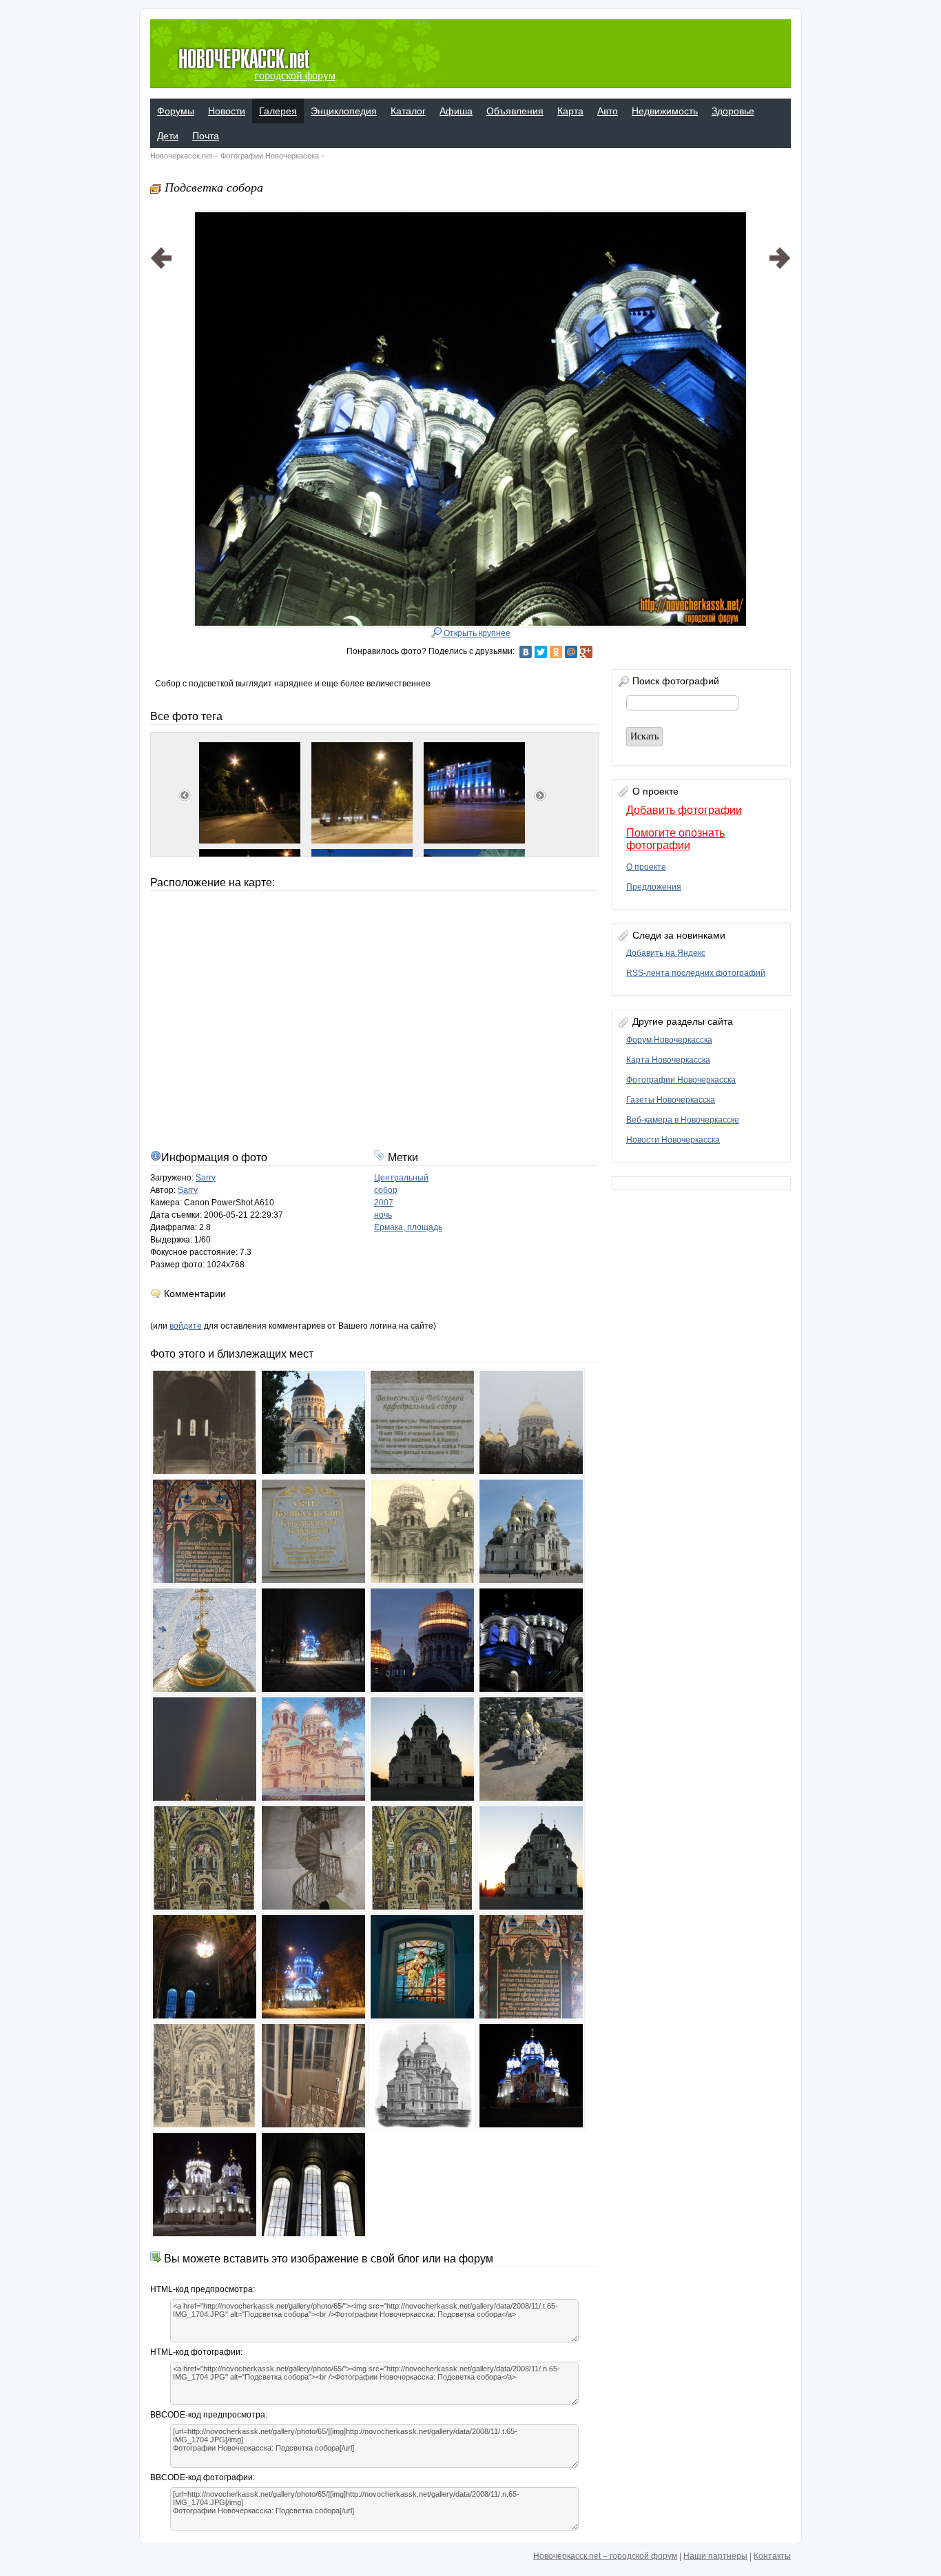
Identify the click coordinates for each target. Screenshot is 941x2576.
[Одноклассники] (556, 652)
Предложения (654, 887)
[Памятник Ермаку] (780, 402)
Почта (206, 136)
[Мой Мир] (571, 652)
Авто (608, 111)
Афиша (456, 111)
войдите (186, 1326)
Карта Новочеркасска (668, 1060)
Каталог (408, 111)
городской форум (295, 75)
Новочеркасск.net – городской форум (605, 2556)
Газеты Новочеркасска (671, 1100)
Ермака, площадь (408, 1227)
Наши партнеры (715, 2556)
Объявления (515, 111)
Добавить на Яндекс (666, 953)
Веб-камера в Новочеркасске (683, 1120)
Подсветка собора (214, 187)
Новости (227, 111)
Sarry (206, 1178)
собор (386, 1190)
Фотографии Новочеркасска (270, 156)
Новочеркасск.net (181, 156)
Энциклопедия (344, 111)
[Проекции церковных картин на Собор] (161, 402)
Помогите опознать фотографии (675, 839)
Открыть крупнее (476, 633)
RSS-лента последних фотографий (696, 973)
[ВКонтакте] (526, 652)
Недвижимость (665, 111)
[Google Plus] (586, 652)
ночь (383, 1215)
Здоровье (733, 111)
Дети (168, 136)
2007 (384, 1203)
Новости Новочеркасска (673, 1140)
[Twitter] (541, 652)
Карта (570, 111)
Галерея (278, 111)
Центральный (401, 1178)
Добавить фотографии (684, 810)
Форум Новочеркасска (669, 1040)
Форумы (176, 111)
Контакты (772, 2556)
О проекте (646, 867)
